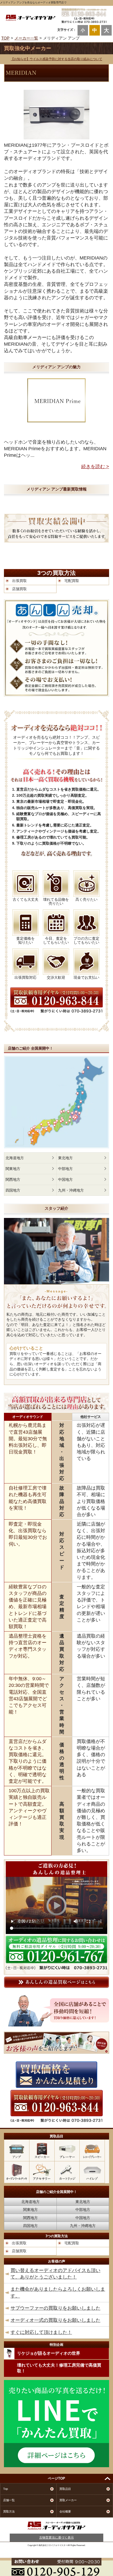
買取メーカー (68, 2500)
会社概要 (65, 2511)
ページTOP (56, 2478)
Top (6, 2489)
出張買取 (19, 581)
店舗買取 (19, 589)
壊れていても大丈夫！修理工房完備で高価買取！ (59, 2368)
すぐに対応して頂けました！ (41, 2332)
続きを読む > (95, 467)
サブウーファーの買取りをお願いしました (55, 2308)
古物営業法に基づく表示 (56, 2538)
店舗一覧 (9, 2500)
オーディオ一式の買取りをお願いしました (55, 2320)
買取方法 (9, 2511)
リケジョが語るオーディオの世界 (49, 2353)
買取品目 (65, 2489)
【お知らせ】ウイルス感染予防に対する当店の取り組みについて (56, 59)
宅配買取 (72, 581)
